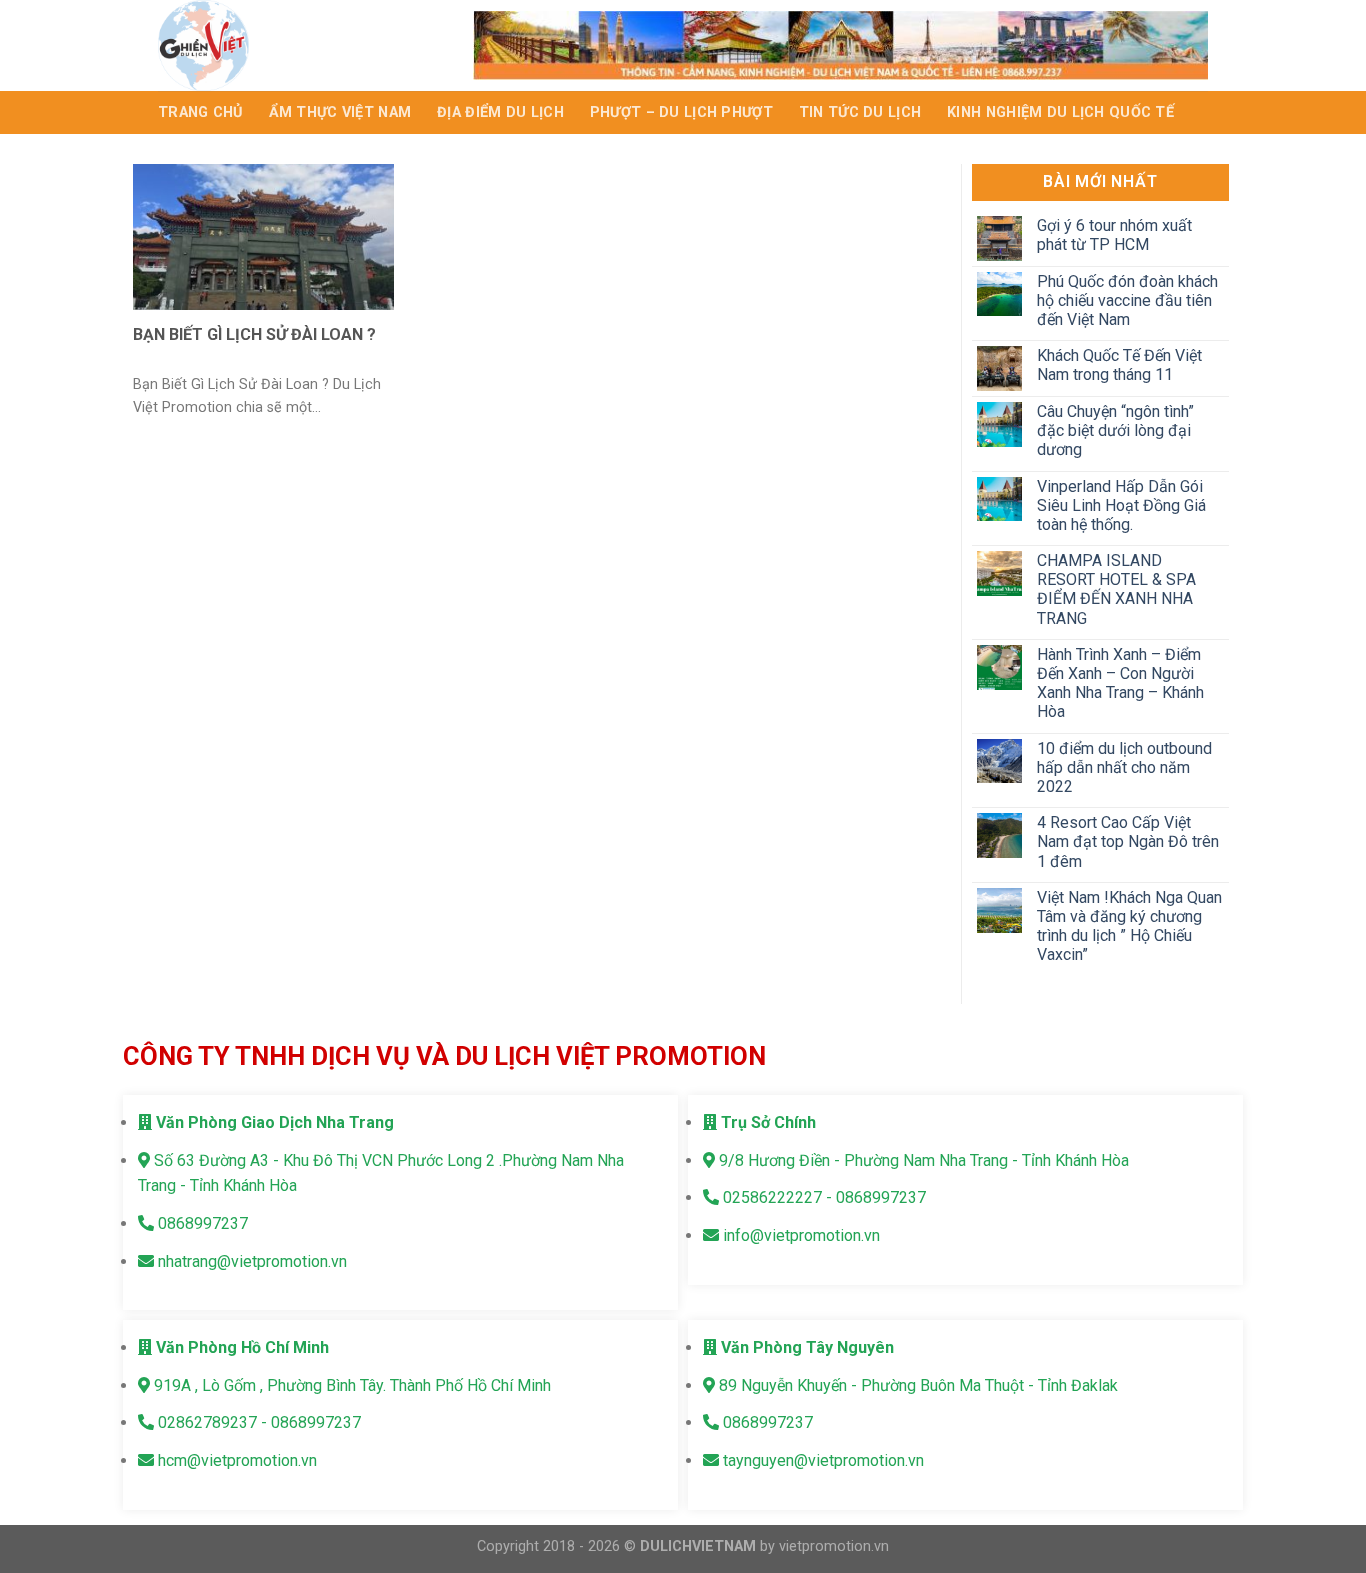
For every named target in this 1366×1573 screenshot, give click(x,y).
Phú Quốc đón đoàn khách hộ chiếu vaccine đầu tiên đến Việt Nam (1126, 300)
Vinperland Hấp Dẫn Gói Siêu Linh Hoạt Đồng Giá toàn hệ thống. (1120, 505)
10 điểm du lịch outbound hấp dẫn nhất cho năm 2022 (1123, 767)
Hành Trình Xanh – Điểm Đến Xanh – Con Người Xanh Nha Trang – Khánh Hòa (1119, 683)
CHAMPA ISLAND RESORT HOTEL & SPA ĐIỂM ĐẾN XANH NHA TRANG (1115, 589)
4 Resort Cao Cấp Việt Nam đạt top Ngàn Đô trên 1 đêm (1127, 841)
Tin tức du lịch (860, 112)
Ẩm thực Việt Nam (340, 112)
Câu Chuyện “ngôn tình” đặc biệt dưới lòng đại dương (1114, 430)
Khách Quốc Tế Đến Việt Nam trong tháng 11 (1118, 365)
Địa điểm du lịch (500, 112)
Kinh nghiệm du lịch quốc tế (1060, 112)
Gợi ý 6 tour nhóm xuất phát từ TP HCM (1113, 235)
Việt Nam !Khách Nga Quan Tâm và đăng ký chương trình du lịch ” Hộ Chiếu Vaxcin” (1128, 926)
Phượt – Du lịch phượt (681, 112)
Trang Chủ (200, 112)
